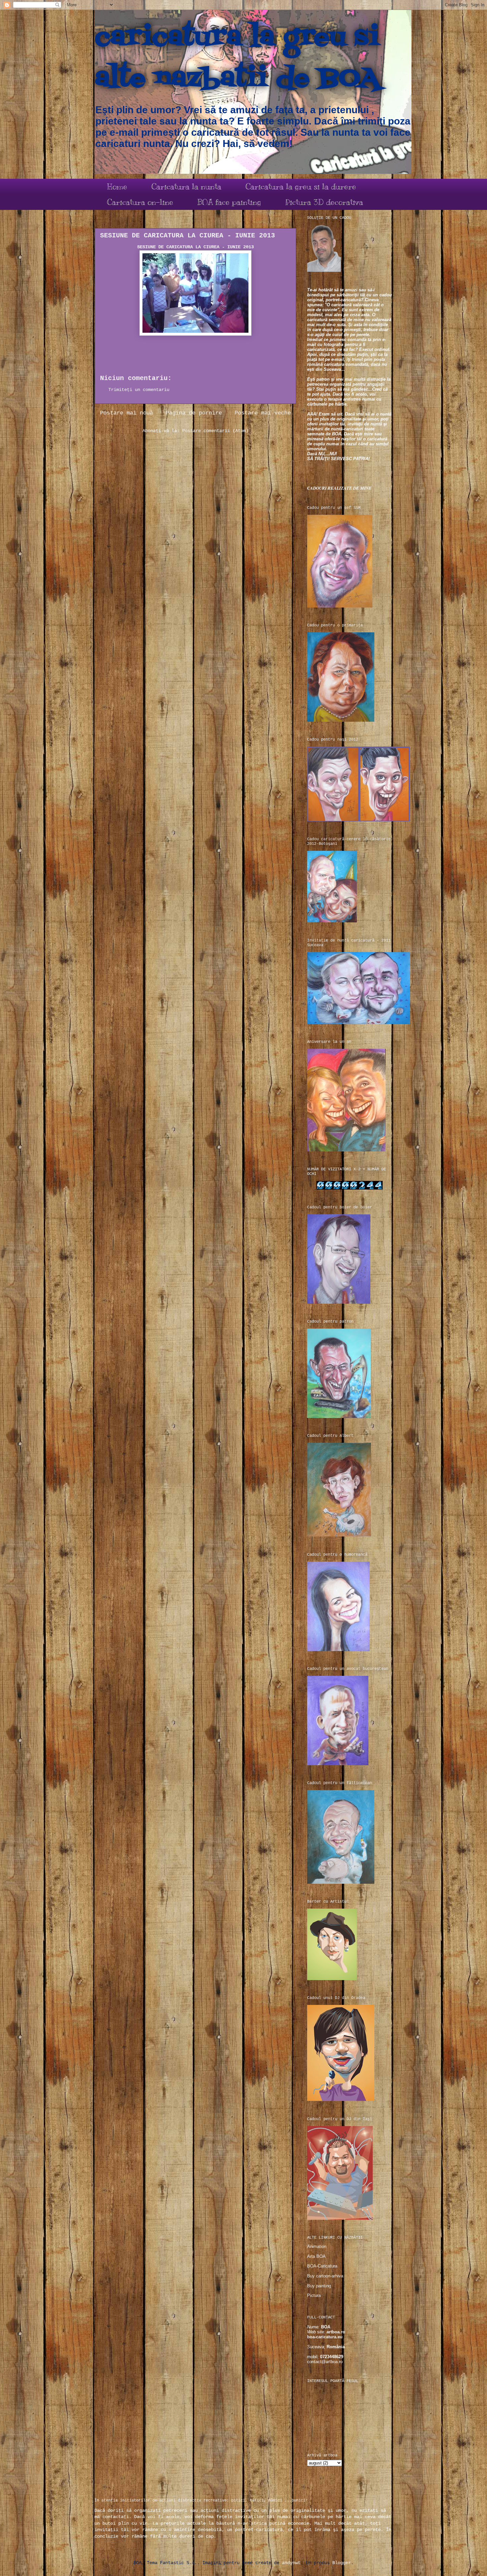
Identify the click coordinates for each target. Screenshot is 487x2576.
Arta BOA (316, 2256)
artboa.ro (336, 2332)
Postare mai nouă (127, 413)
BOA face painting (229, 202)
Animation (317, 2246)
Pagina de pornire (194, 413)
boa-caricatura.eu (325, 2337)
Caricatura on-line (140, 202)
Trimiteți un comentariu (139, 390)
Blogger (342, 2563)
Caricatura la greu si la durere (301, 186)
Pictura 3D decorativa (324, 202)
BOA (326, 2327)
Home (117, 186)
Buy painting (319, 2286)
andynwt (291, 2563)
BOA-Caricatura (322, 2266)
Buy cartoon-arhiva (325, 2276)
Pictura (314, 2295)
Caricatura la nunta (186, 186)
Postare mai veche (263, 413)
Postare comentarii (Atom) (215, 431)
